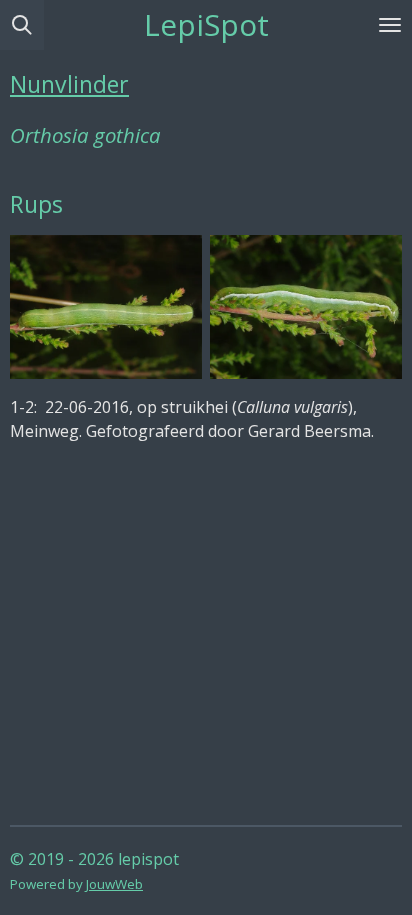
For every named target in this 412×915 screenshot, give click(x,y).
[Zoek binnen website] (22, 25)
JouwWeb (114, 884)
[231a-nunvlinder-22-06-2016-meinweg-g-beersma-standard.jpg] (106, 307)
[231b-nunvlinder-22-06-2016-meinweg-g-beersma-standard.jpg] (306, 307)
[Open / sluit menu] (390, 25)
